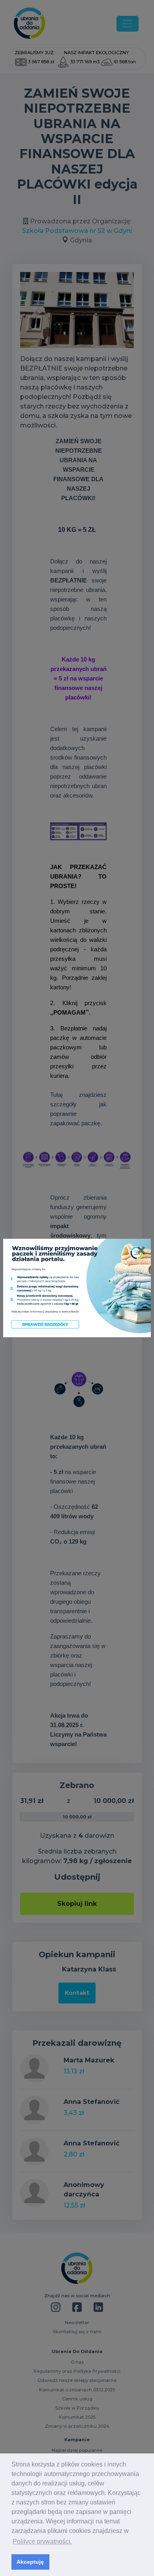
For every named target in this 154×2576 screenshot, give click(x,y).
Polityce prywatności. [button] (42, 2541)
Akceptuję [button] (30, 2562)
